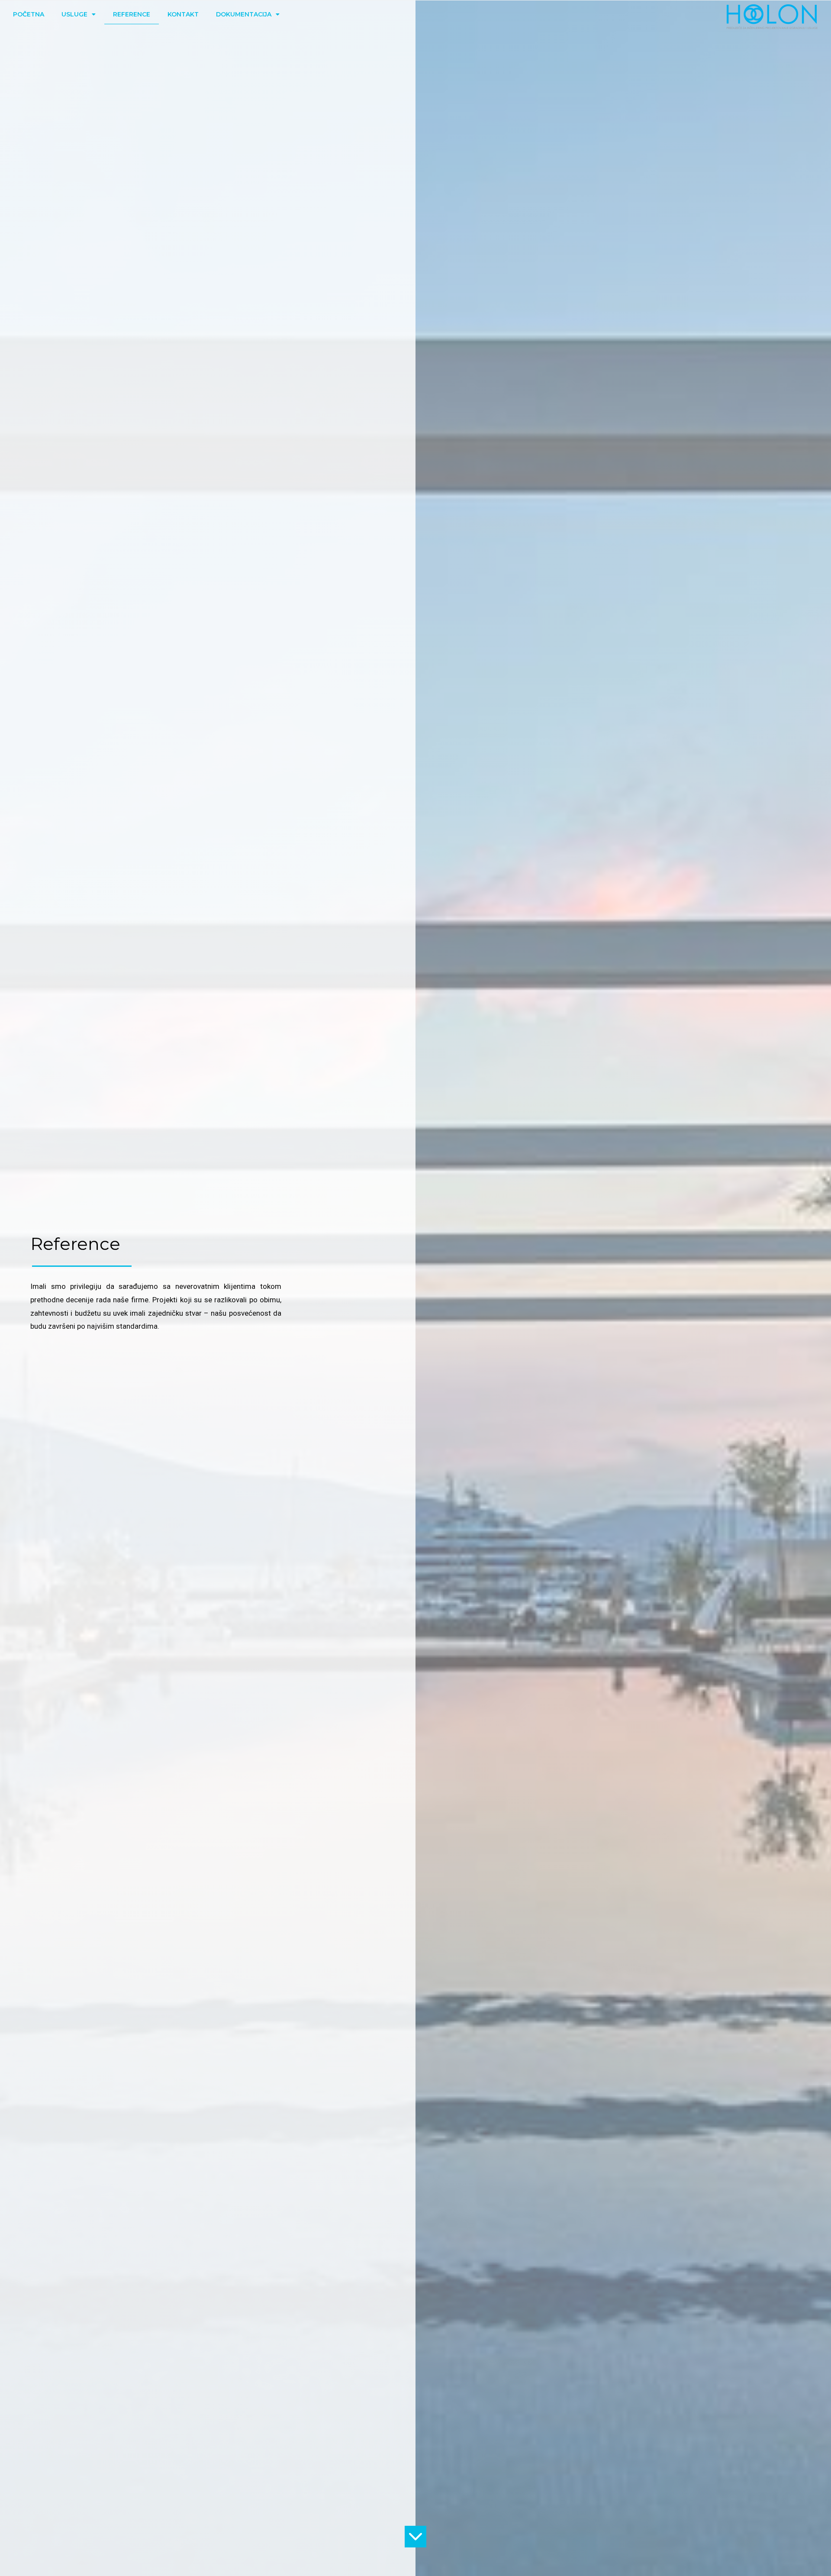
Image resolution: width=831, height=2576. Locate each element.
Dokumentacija (244, 14)
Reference (132, 14)
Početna (29, 14)
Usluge (74, 14)
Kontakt (183, 14)
